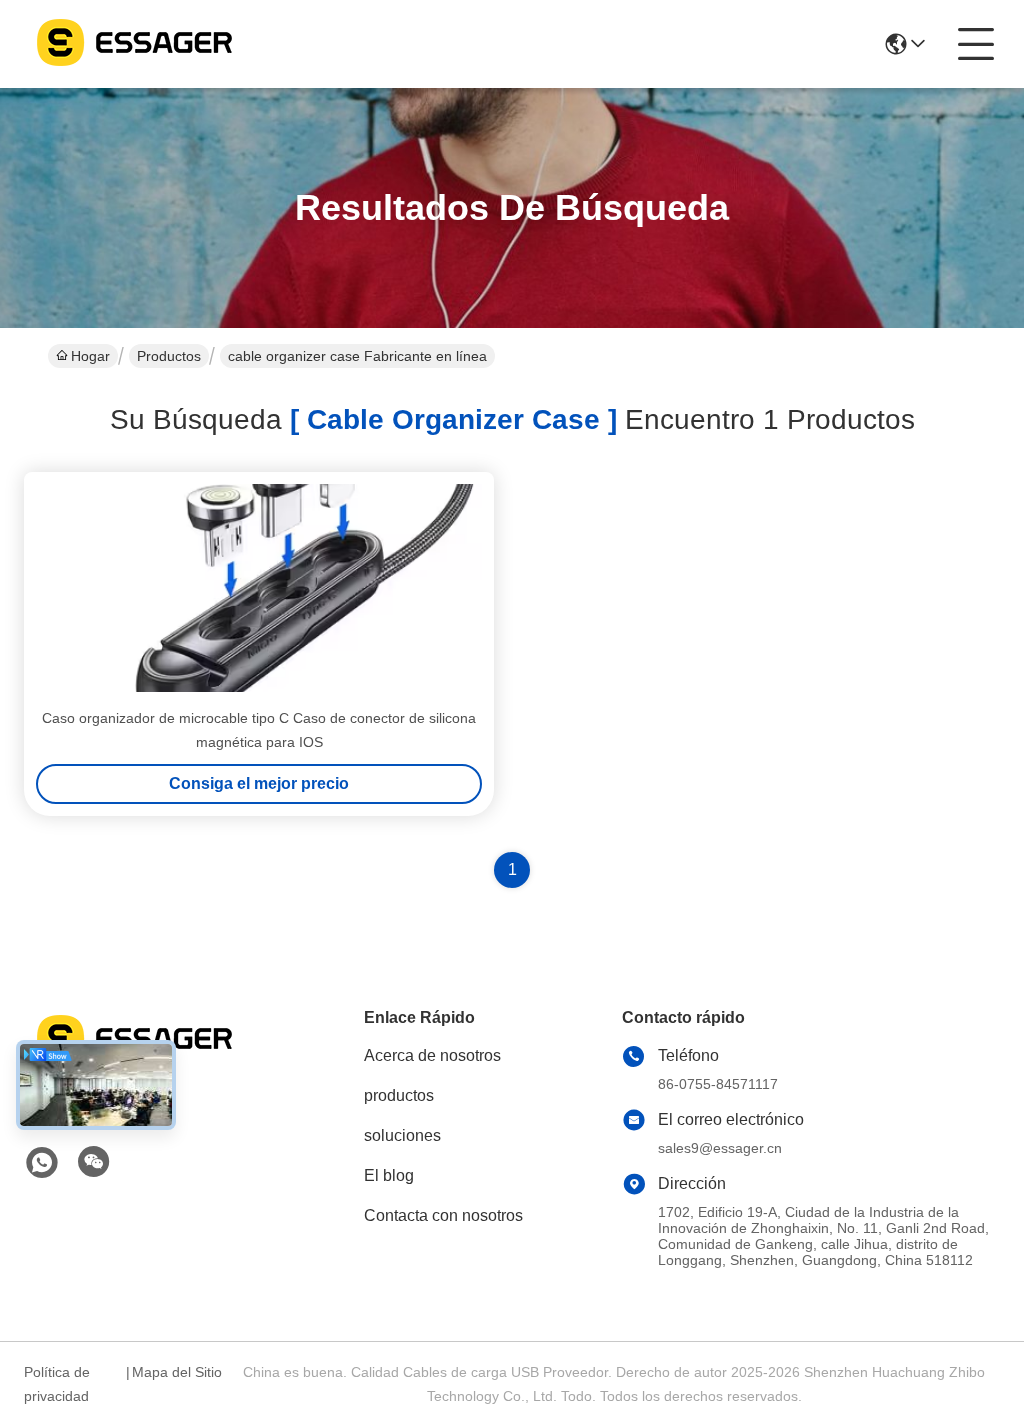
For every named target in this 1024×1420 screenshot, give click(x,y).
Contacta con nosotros (443, 1215)
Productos (169, 356)
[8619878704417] (42, 1163)
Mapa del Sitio (177, 1372)
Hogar (90, 356)
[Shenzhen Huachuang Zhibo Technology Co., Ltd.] (134, 44)
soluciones (402, 1135)
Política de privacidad (57, 1384)
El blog (389, 1175)
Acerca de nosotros (432, 1055)
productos (399, 1095)
